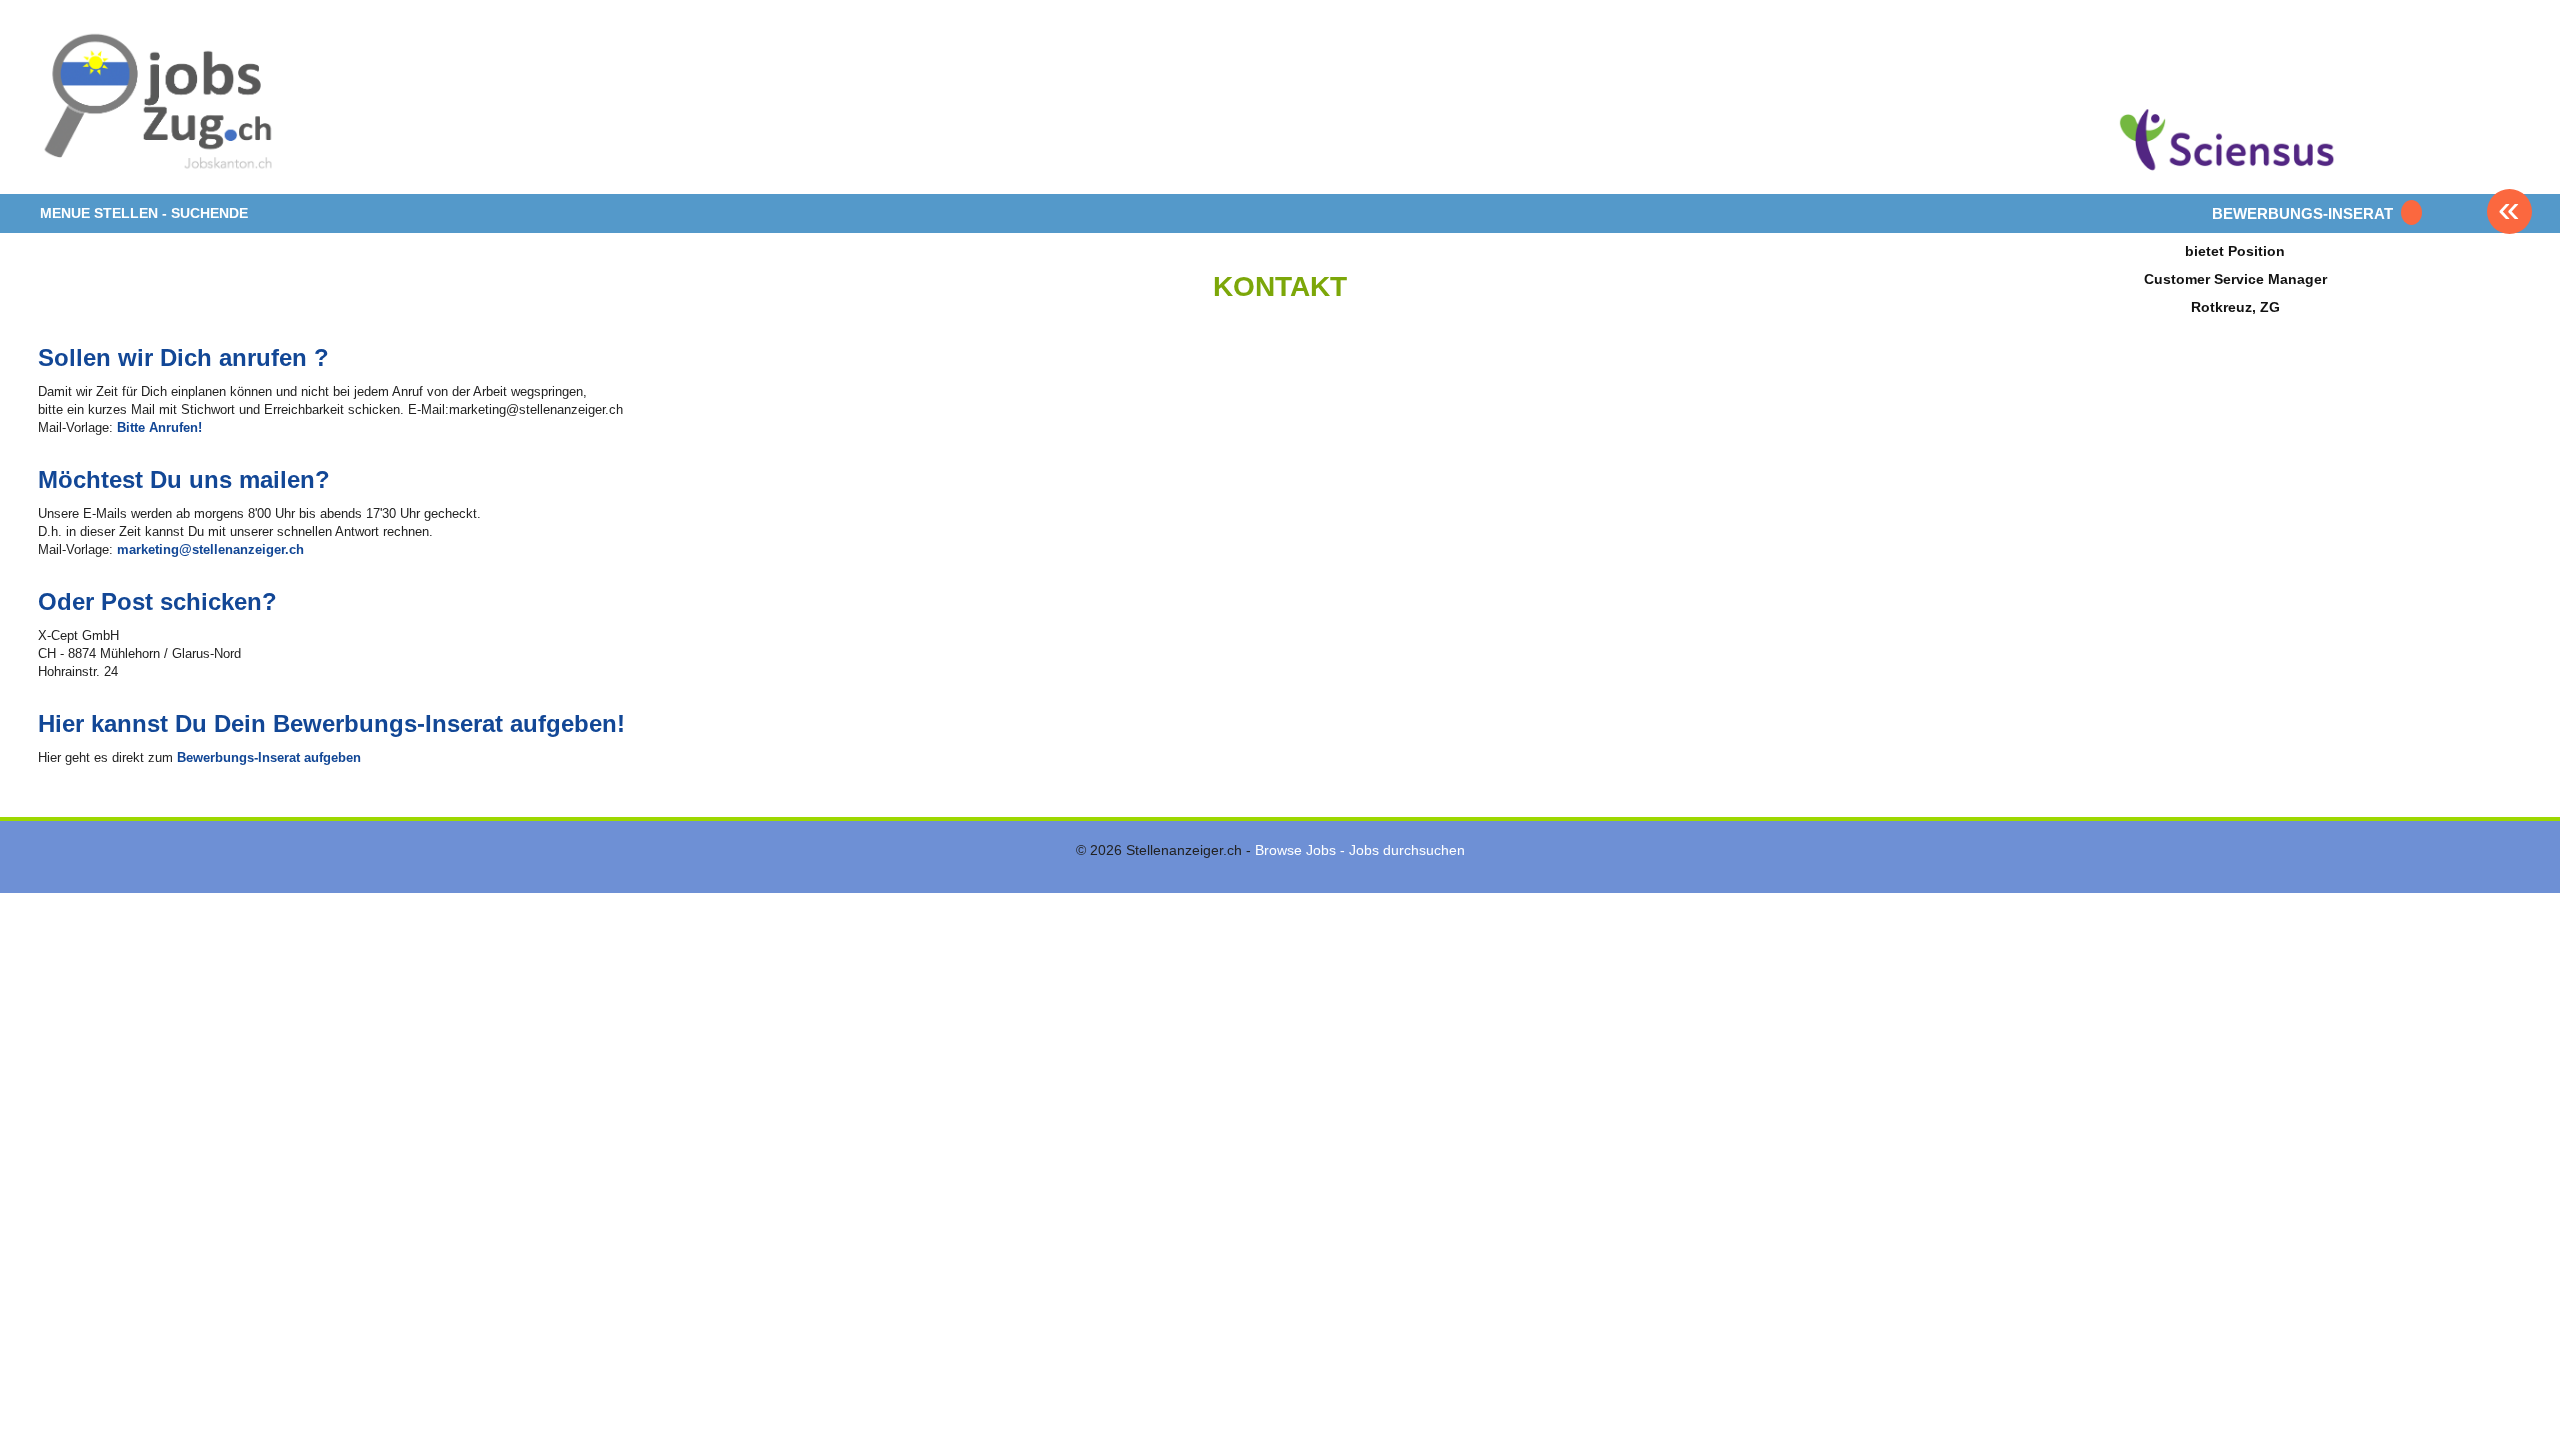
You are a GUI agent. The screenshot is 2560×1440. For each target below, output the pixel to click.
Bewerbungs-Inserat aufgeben (269, 757)
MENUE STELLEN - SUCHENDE (144, 213)
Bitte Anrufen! (159, 427)
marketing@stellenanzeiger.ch (210, 549)
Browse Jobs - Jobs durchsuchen (1360, 850)
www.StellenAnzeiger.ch (158, 104)
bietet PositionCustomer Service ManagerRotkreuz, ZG (2235, 278)
